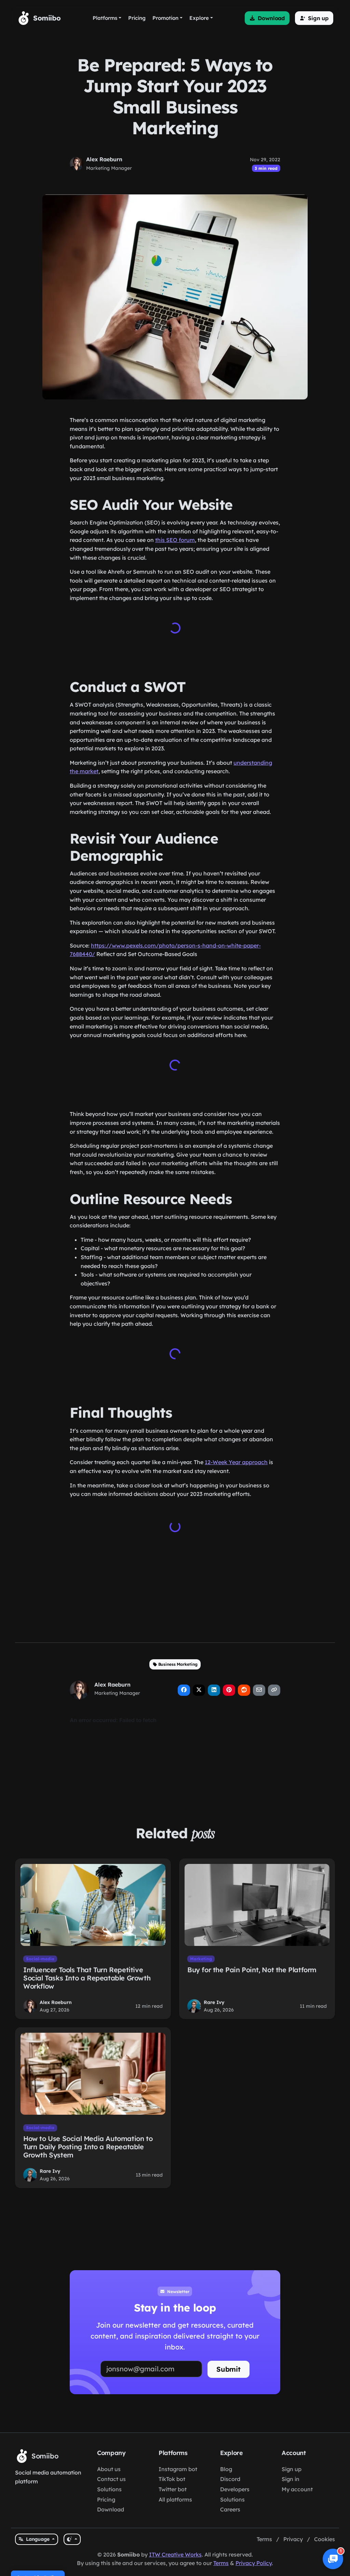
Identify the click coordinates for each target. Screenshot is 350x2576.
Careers (230, 2509)
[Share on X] (199, 1690)
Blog (226, 2469)
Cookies (325, 2539)
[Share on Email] (259, 1690)
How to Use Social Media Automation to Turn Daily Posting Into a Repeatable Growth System (88, 2147)
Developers (235, 2489)
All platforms (175, 2499)
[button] (267, 18)
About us (109, 2469)
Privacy (293, 2539)
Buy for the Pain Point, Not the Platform (252, 1970)
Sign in (291, 2479)
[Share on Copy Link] (274, 1690)
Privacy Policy (254, 2563)
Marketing (201, 1959)
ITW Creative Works (175, 2554)
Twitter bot (173, 2489)
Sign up (292, 2469)
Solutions (109, 2489)
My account (297, 2489)
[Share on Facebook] (184, 1690)
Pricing (106, 2499)
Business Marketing (178, 1664)
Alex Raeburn (104, 159)
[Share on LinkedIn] (214, 1690)
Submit (228, 2369)
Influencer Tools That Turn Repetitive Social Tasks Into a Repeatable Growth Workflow (87, 1978)
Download (111, 2509)
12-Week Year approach (236, 1462)
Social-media (40, 1959)
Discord (230, 2479)
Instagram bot (178, 2469)
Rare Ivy (214, 2002)
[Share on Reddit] (244, 1690)
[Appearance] (72, 2539)
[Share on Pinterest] (229, 1690)
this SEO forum (175, 540)
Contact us (111, 2479)
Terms (264, 2539)
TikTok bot (172, 2479)
